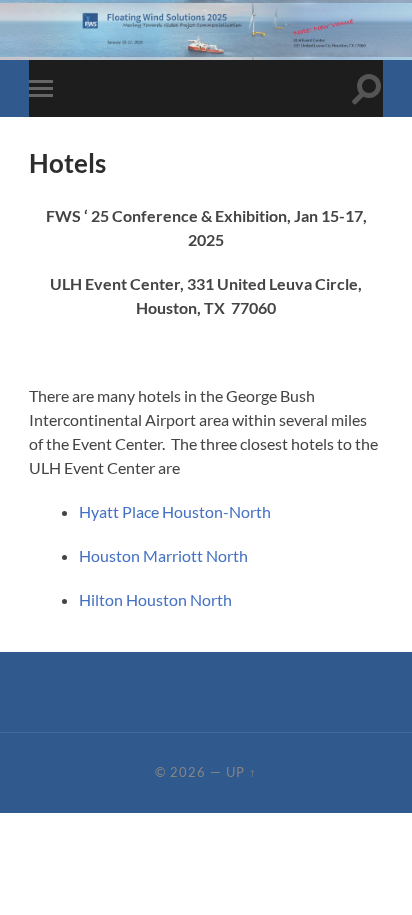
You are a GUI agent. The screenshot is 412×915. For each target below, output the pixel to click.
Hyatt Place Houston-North (175, 511)
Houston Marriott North (163, 555)
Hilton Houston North (155, 599)
